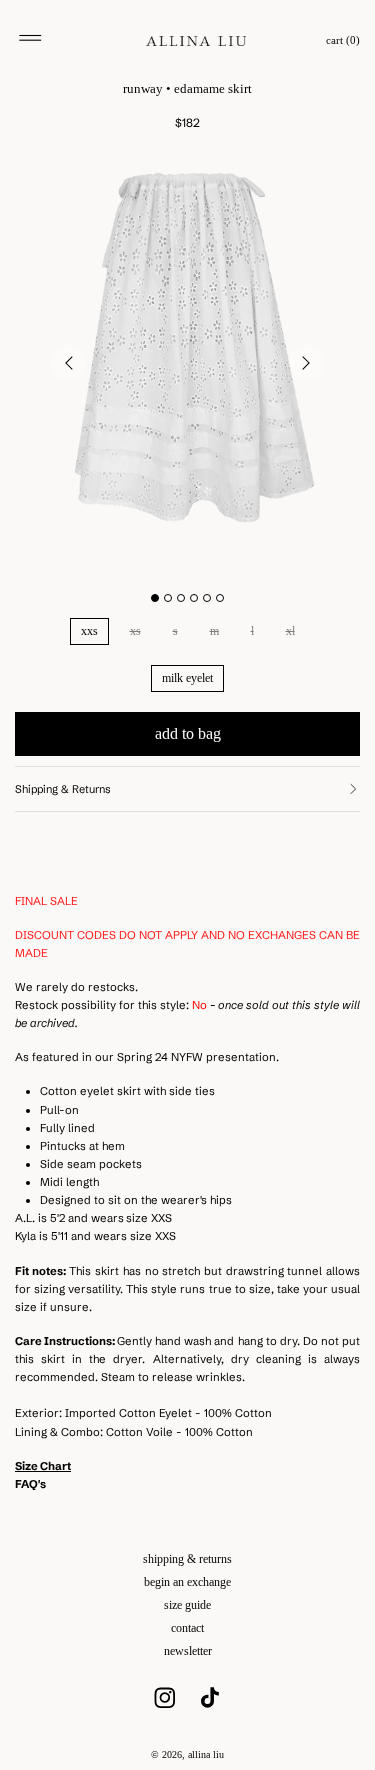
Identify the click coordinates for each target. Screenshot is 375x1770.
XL (290, 631)
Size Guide (187, 1605)
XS (135, 631)
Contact (187, 1628)
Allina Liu (206, 1754)
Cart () (343, 40)
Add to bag (188, 733)
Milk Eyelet (187, 678)
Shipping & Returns (187, 1559)
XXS (89, 631)
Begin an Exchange (187, 1582)
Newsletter (188, 1651)
